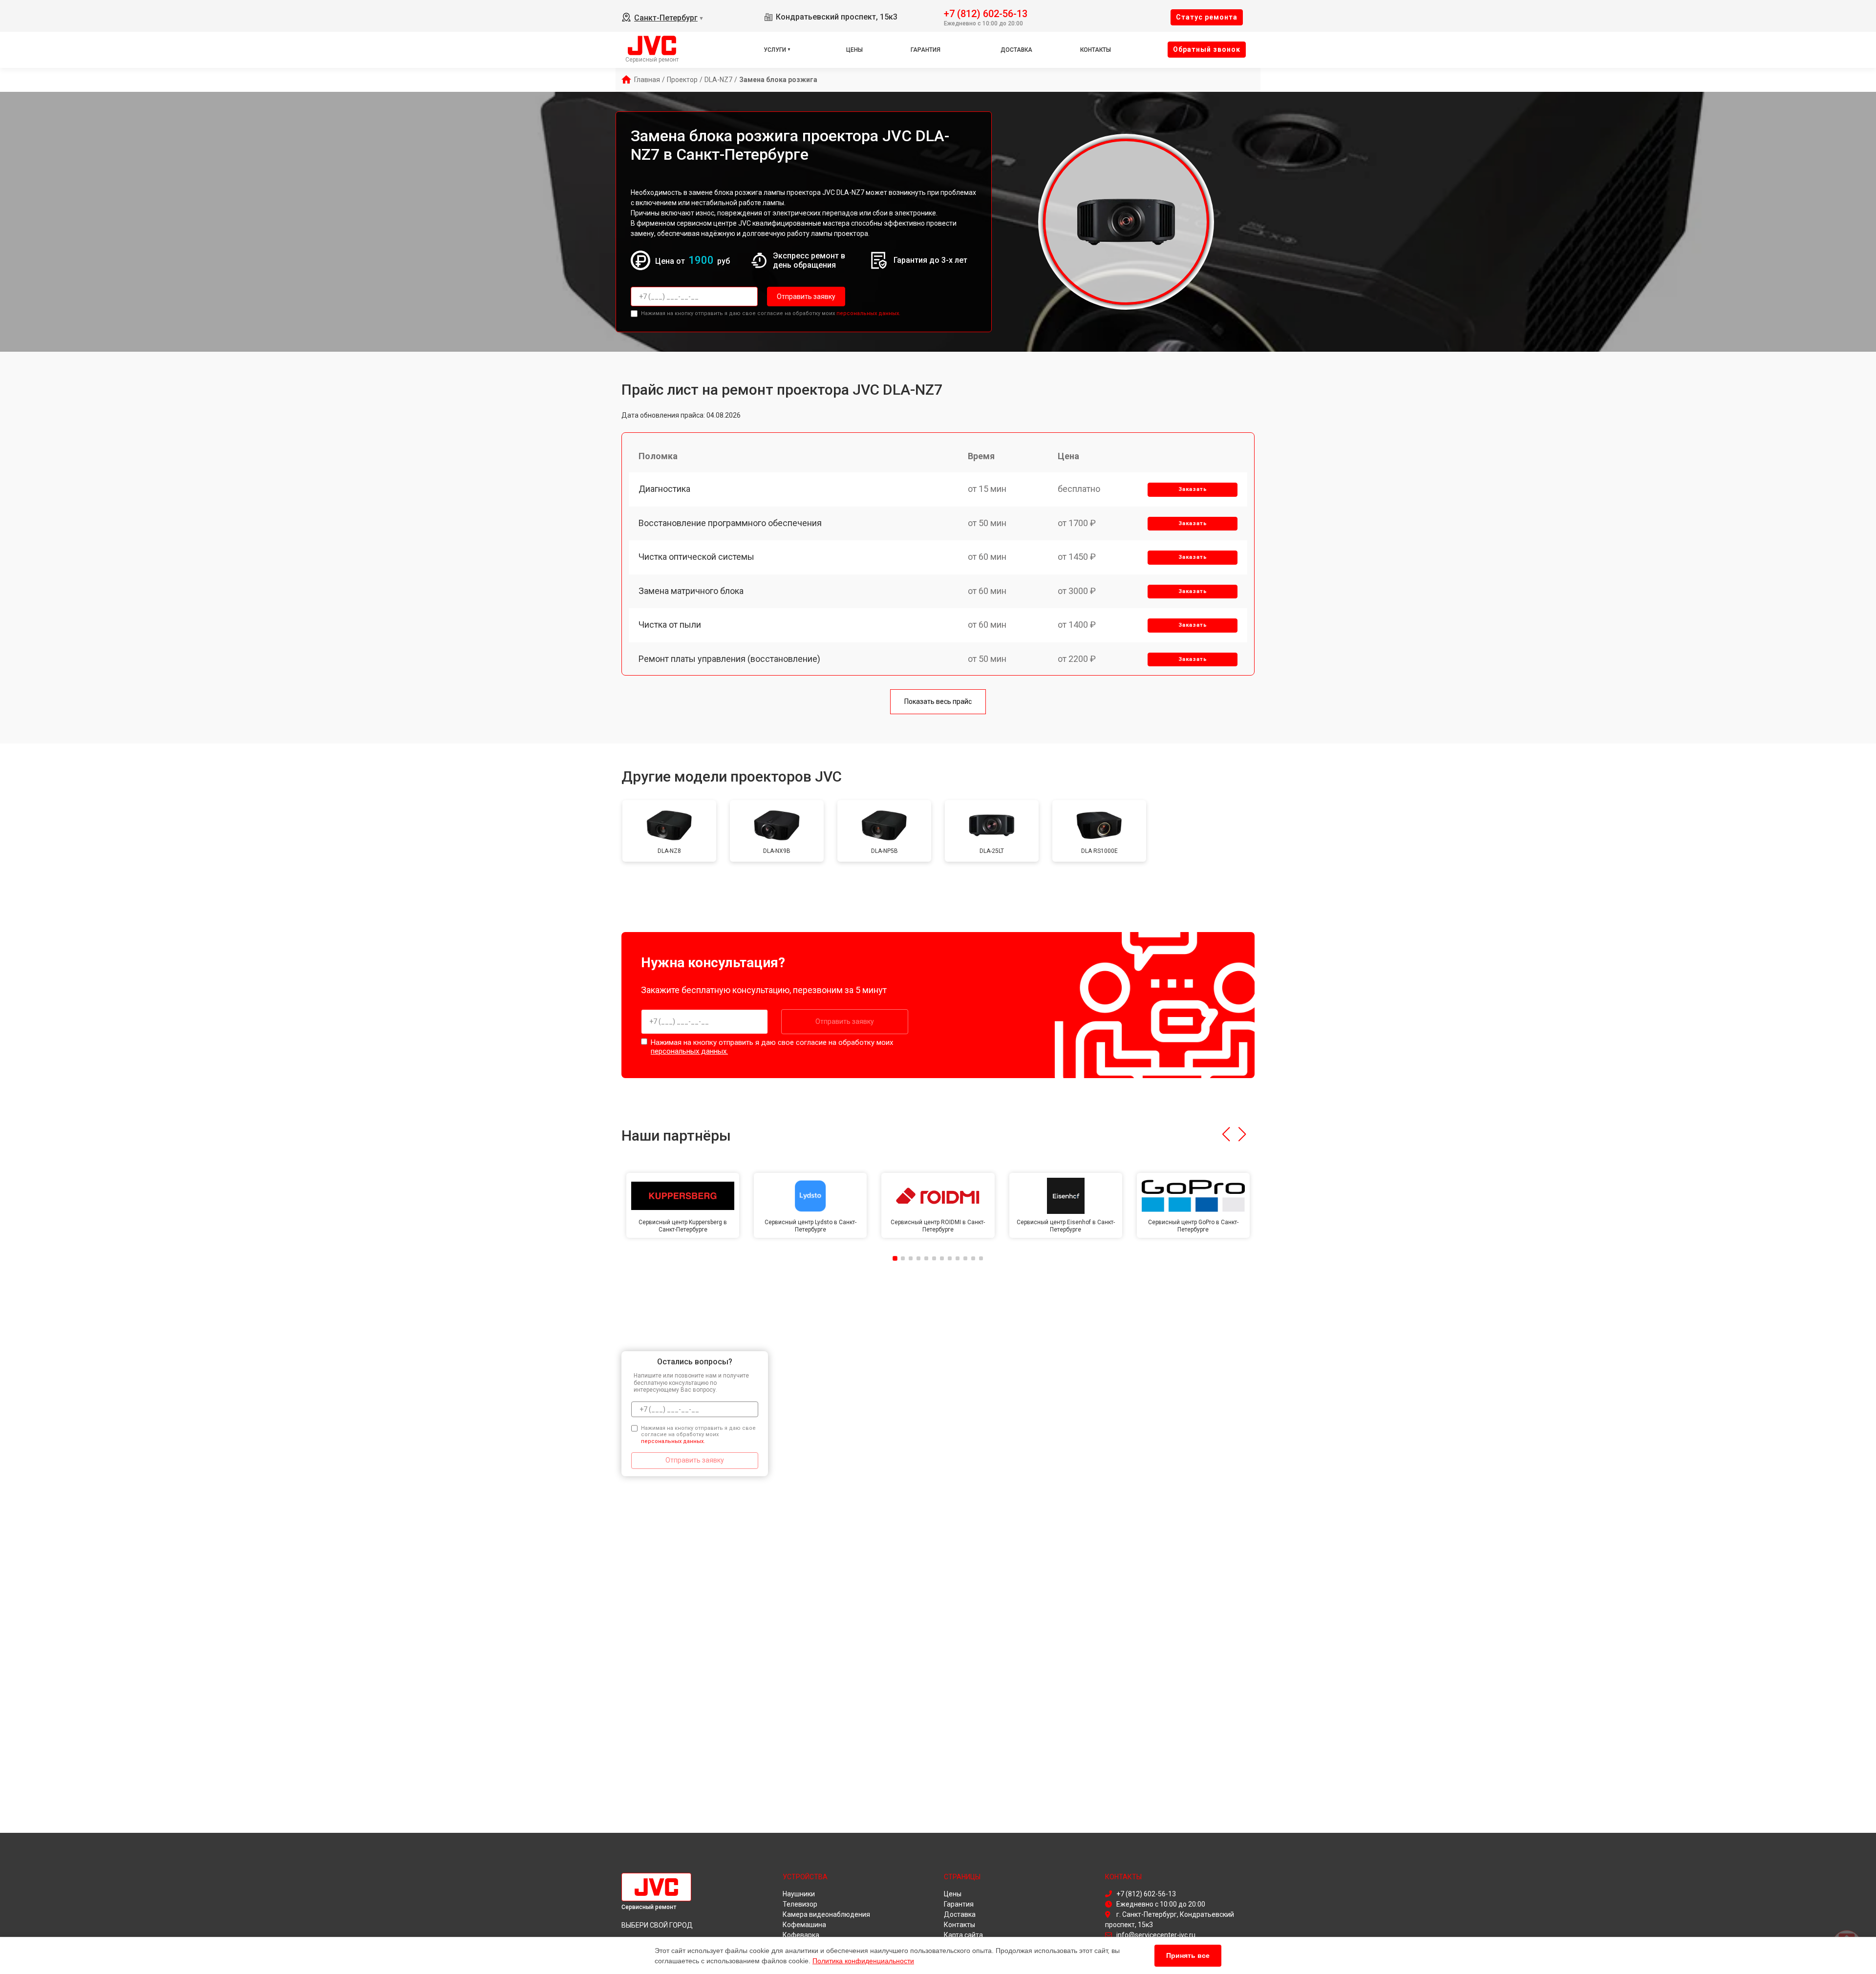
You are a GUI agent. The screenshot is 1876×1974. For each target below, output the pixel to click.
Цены (854, 50)
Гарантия (926, 50)
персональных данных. (868, 313)
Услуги (775, 50)
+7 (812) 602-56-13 (986, 13)
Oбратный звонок (1207, 49)
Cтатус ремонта (1207, 17)
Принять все (1188, 1955)
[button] (1226, 1134)
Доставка (1016, 50)
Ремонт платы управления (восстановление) (729, 659)
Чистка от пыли (670, 625)
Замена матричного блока (691, 591)
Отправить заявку (806, 297)
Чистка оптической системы (696, 557)
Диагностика (664, 489)
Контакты (1096, 50)
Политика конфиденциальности (863, 1961)
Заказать (1193, 489)
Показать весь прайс (938, 701)
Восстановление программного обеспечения (730, 523)
